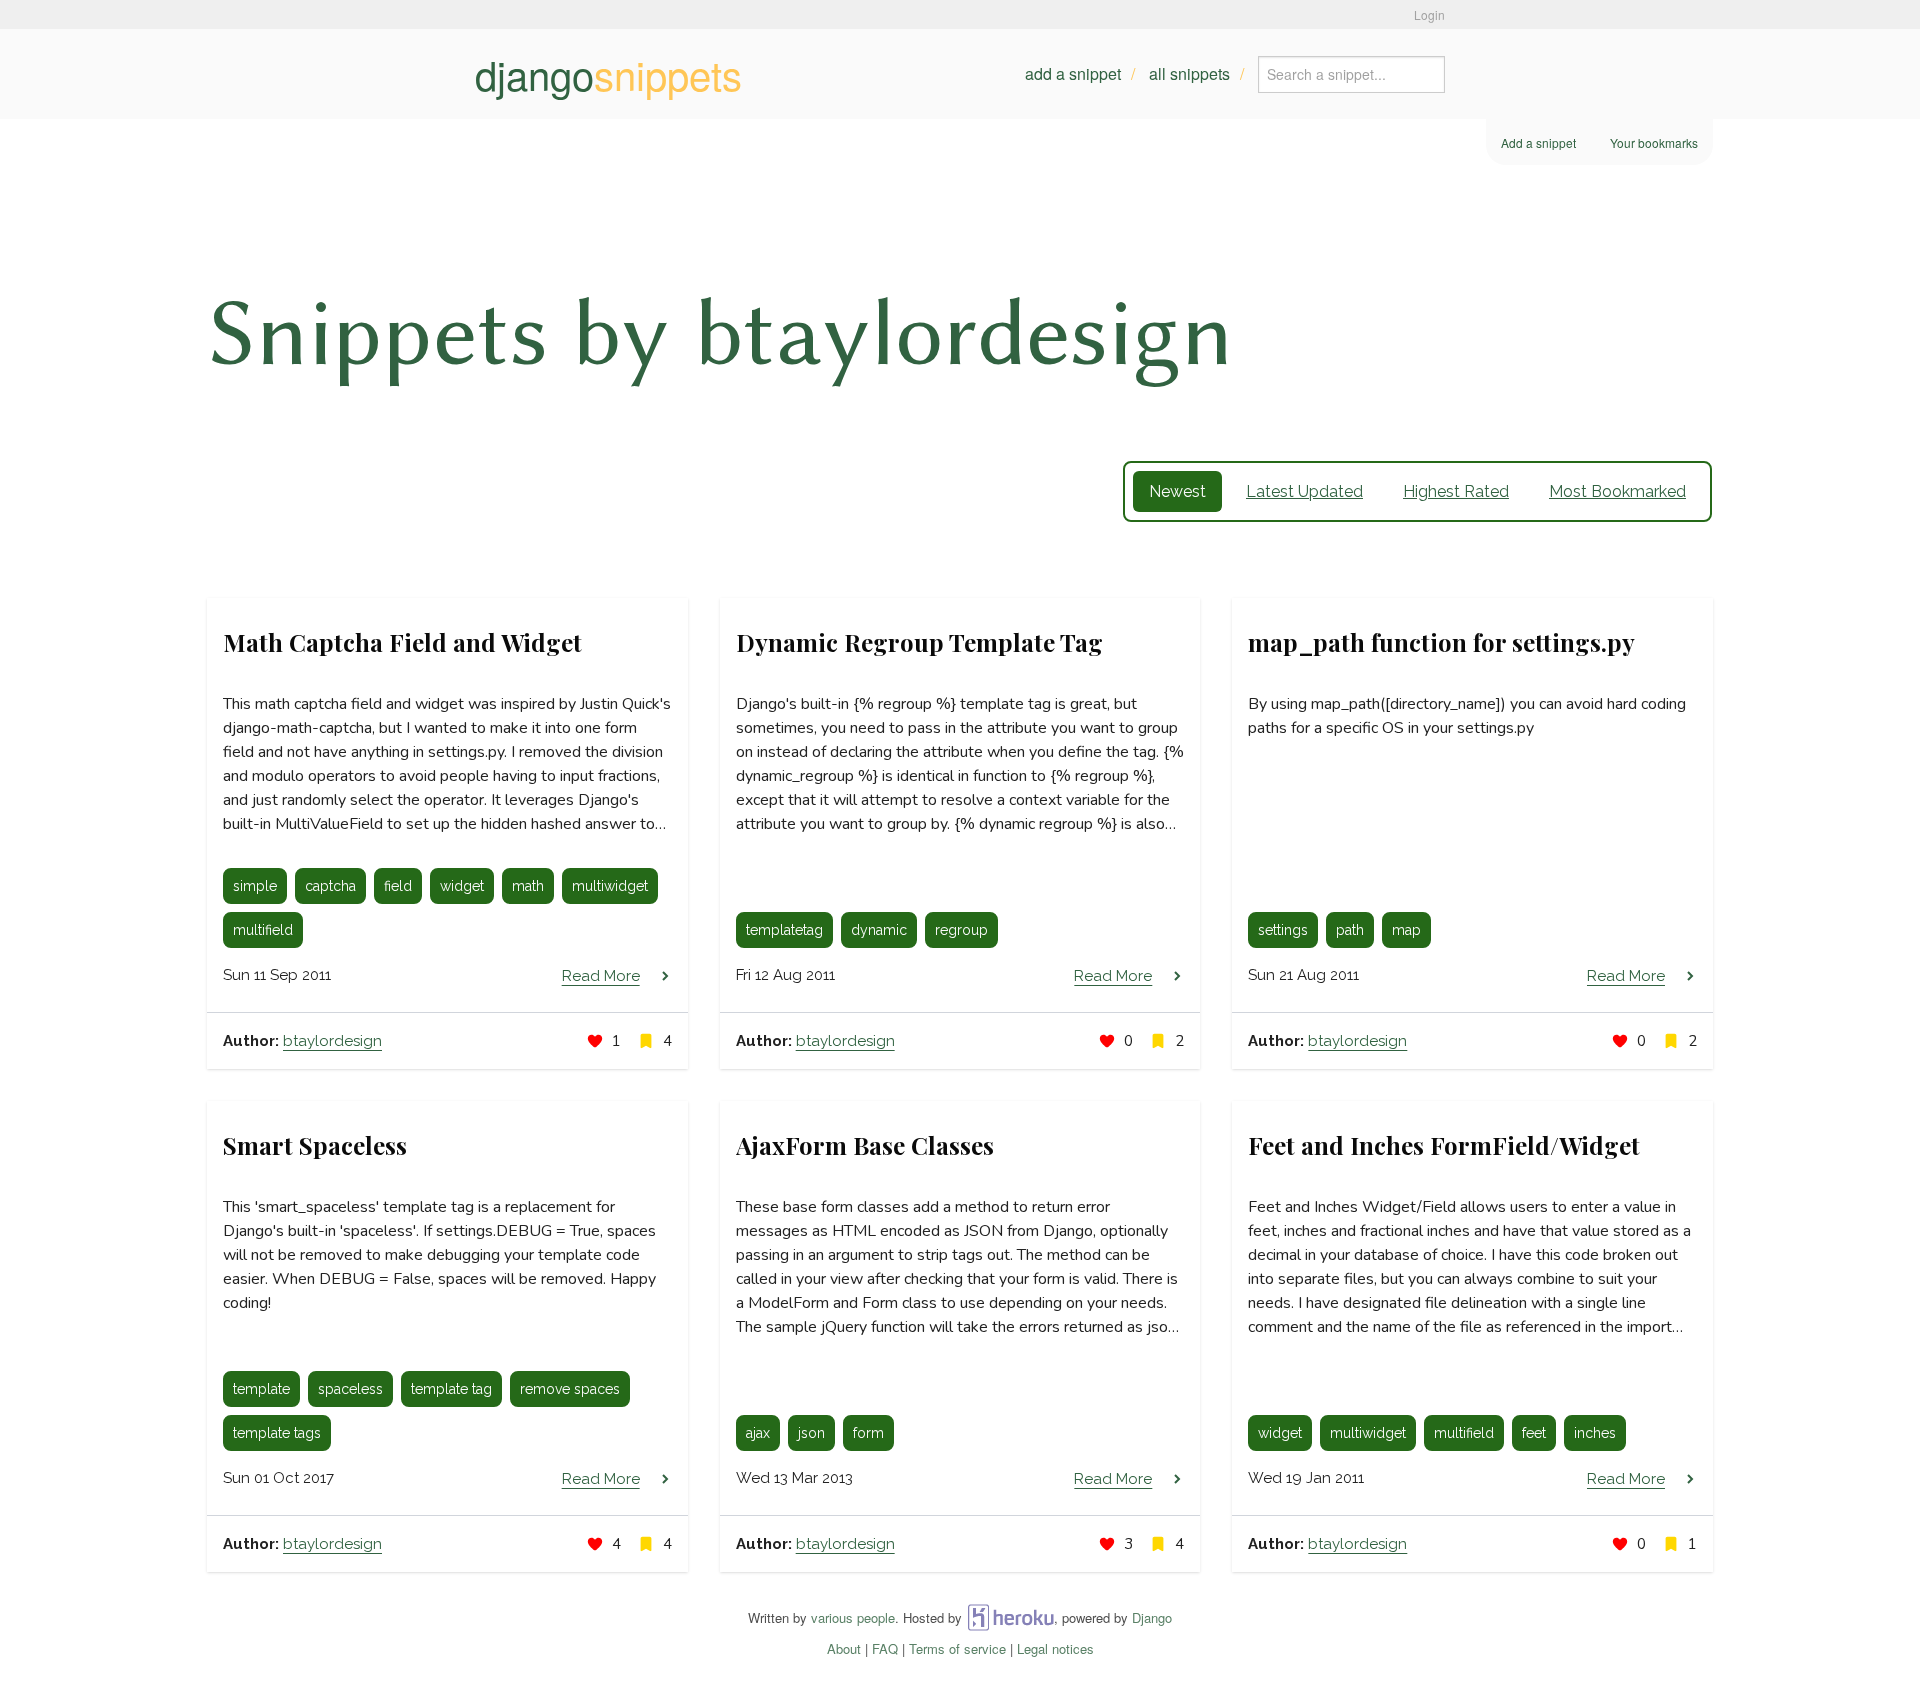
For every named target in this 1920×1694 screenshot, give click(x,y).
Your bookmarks (1654, 142)
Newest (1177, 491)
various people (853, 1617)
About (844, 1648)
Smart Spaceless (315, 1145)
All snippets (1189, 73)
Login (1429, 14)
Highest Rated (1456, 491)
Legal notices (1055, 1648)
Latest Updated (1304, 491)
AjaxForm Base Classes (865, 1145)
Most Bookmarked (1617, 491)
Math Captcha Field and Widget (402, 642)
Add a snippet (1073, 73)
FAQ (885, 1648)
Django (1152, 1617)
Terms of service (957, 1648)
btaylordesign (332, 1041)
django (608, 74)
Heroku (1010, 1617)
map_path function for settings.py (1441, 642)
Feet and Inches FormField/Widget (1444, 1145)
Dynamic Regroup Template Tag (919, 642)
